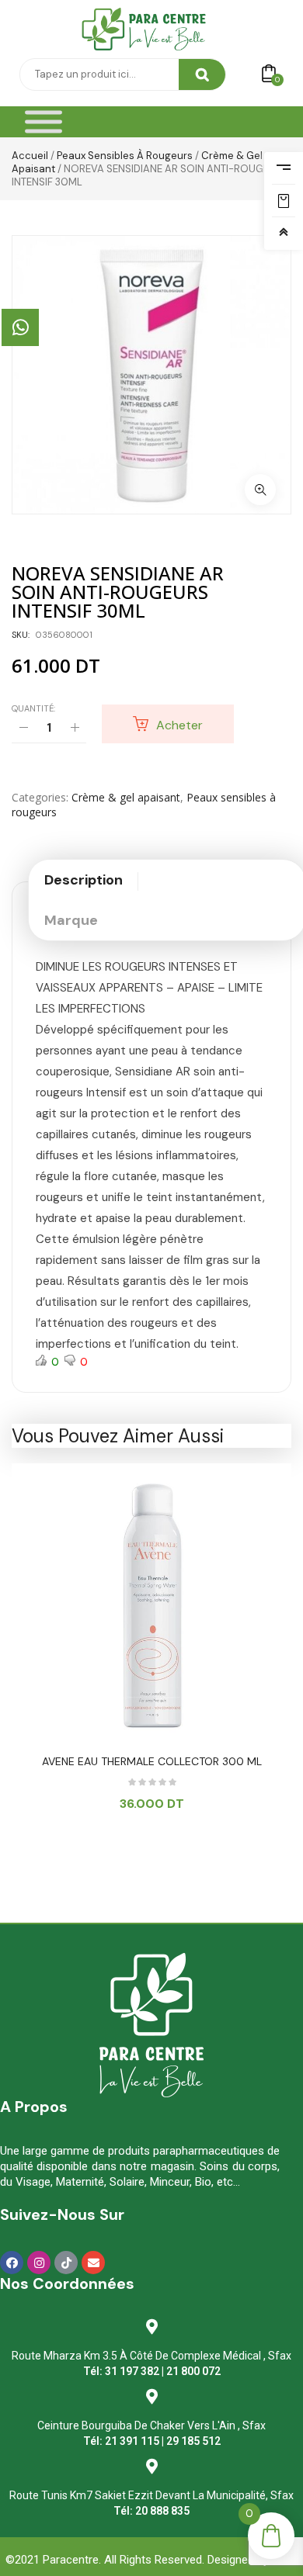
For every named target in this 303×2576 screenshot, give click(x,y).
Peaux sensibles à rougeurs (125, 156)
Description (84, 880)
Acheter (179, 725)
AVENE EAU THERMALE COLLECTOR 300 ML (152, 1761)
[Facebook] (12, 2263)
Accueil (30, 156)
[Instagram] (39, 2263)
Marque (71, 920)
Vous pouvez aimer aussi (118, 1436)
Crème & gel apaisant (126, 797)
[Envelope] (93, 2263)
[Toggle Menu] (44, 122)
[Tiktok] (66, 2263)
